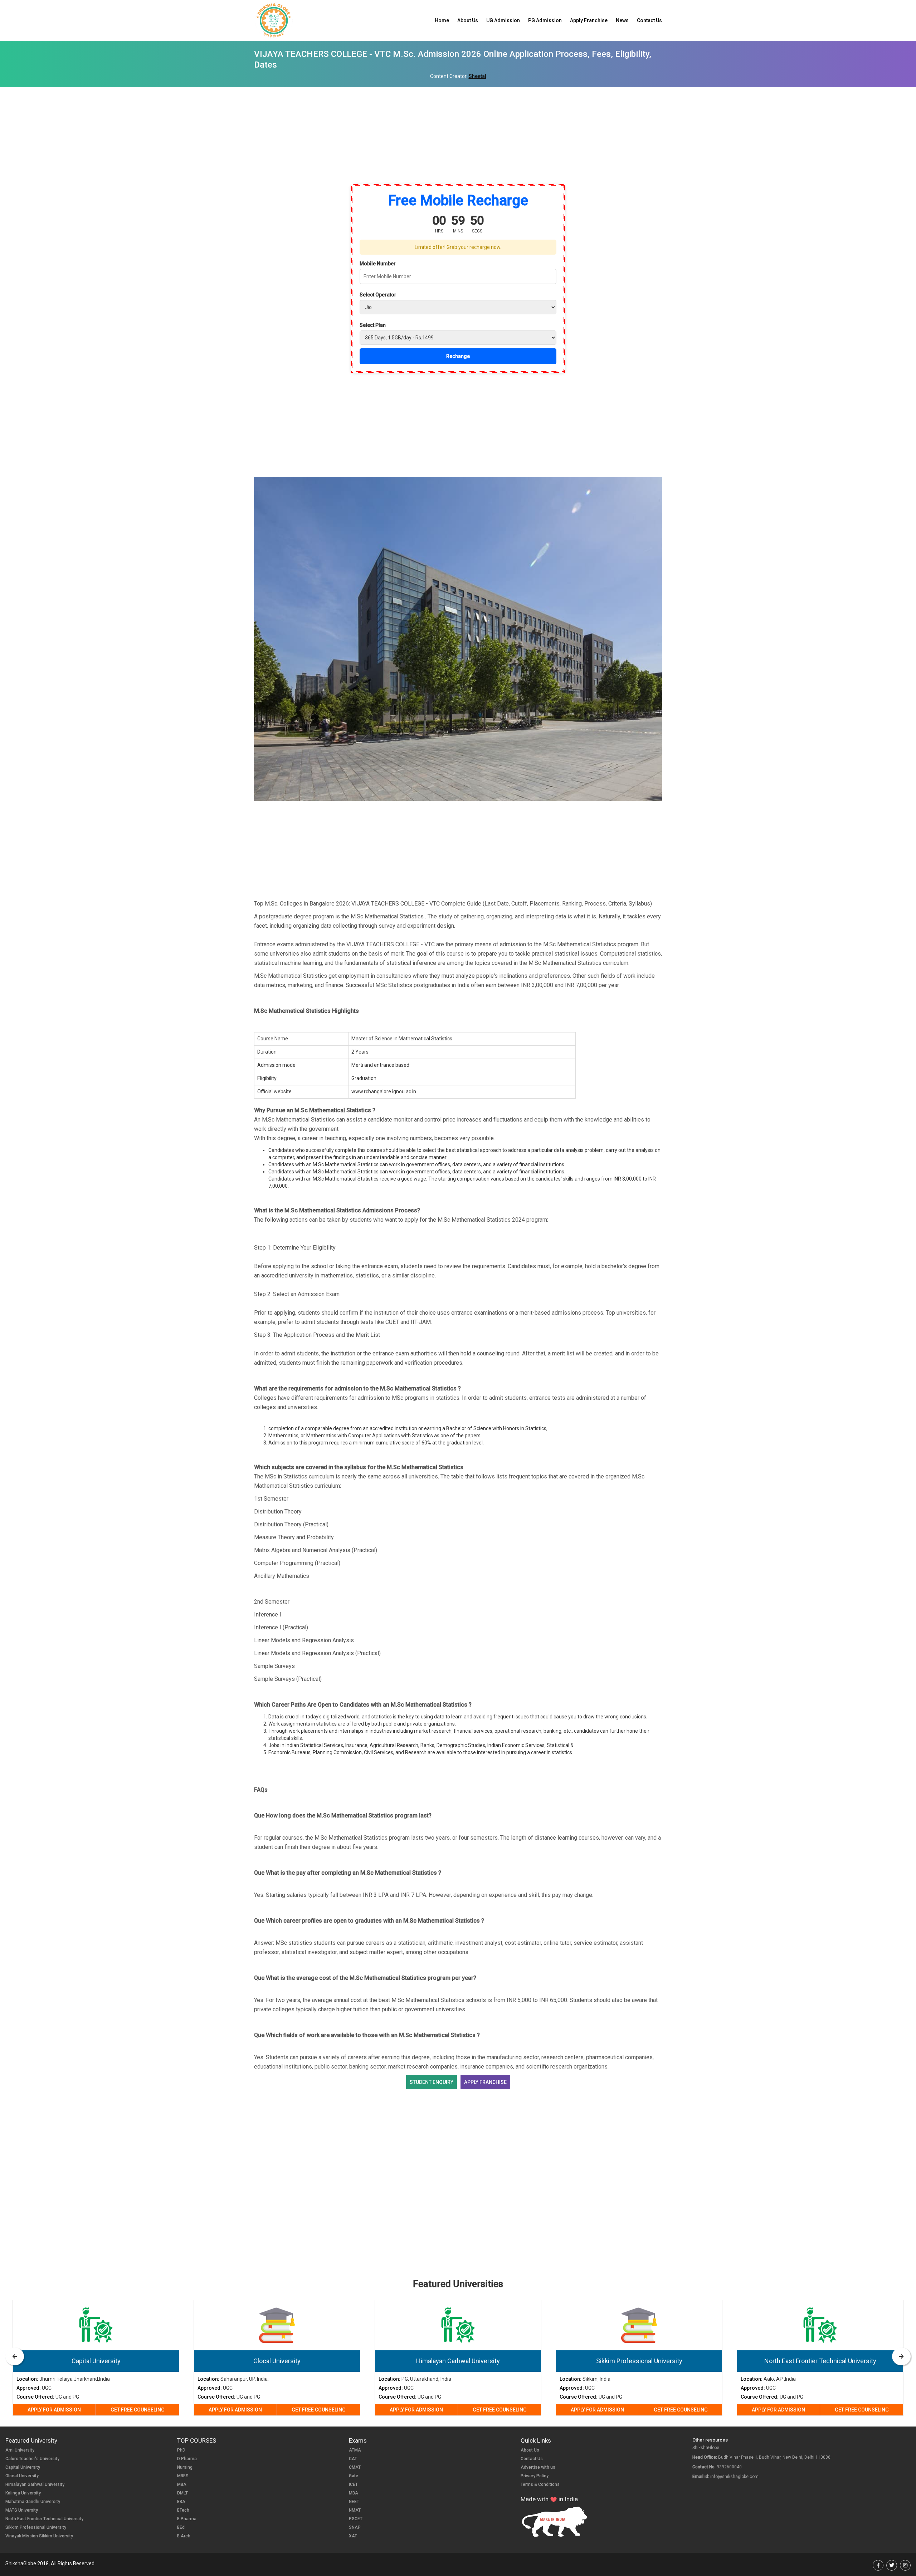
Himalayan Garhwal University (35, 2484)
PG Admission (545, 20)
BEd (181, 2527)
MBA (182, 2484)
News (622, 20)
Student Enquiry (432, 2082)
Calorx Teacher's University (32, 2459)
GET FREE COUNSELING (138, 2410)
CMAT (355, 2467)
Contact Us (649, 20)
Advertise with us (538, 2467)
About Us (468, 20)
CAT (353, 2459)
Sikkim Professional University (36, 2527)
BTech (183, 2510)
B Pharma (187, 2519)
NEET (354, 2502)
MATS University (22, 2510)
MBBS (183, 2476)
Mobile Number (378, 264)
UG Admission (503, 20)
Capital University (23, 2467)
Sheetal (478, 76)
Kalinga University (23, 2493)
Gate (354, 2476)
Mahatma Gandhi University (33, 2502)
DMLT (182, 2493)
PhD (181, 2450)
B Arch (184, 2536)
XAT (353, 2536)
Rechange (458, 356)
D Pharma (187, 2459)
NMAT (355, 2510)
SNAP (355, 2527)
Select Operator (378, 295)
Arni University (20, 2450)
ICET (353, 2484)
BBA (181, 2502)
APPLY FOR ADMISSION (54, 2410)
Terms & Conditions (540, 2484)
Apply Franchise (589, 20)
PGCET (356, 2519)
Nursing (185, 2467)
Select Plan (373, 325)
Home (442, 20)
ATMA (355, 2450)
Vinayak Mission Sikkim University (39, 2536)
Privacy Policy (535, 2476)
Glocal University (22, 2476)
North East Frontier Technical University (44, 2519)
